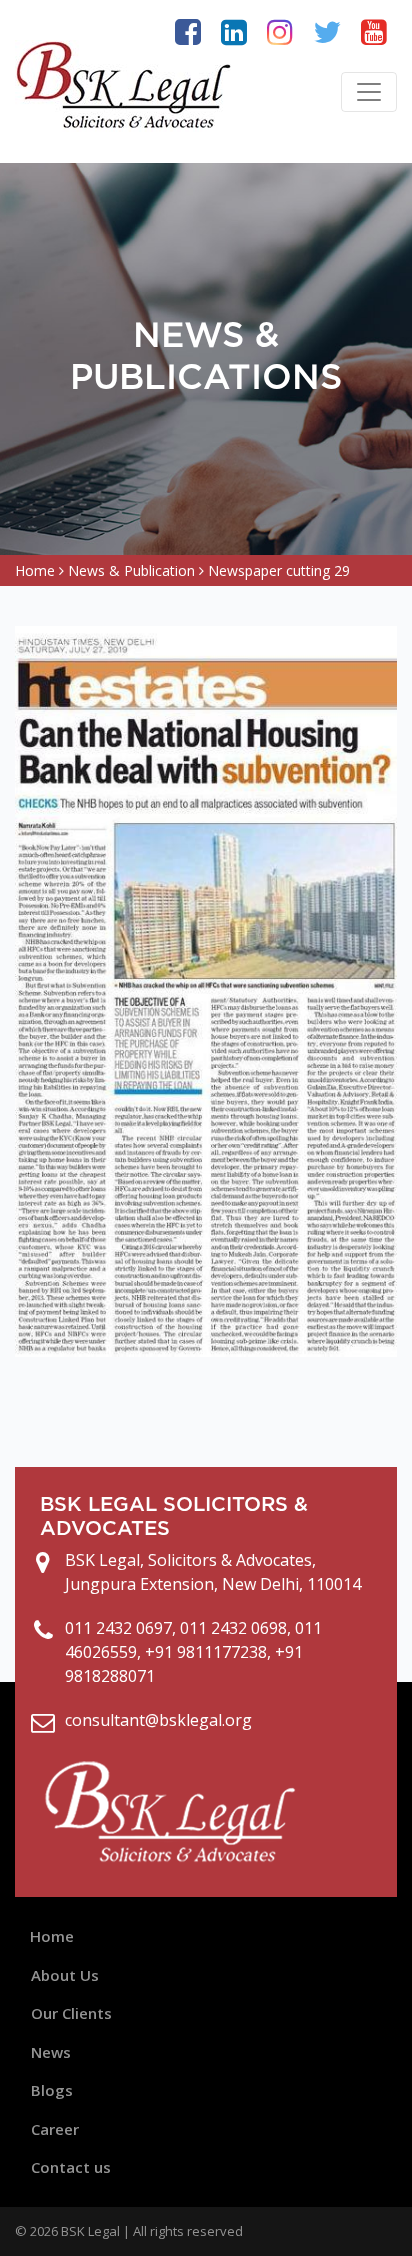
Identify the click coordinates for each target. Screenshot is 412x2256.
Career (55, 2129)
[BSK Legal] (124, 84)
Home (35, 570)
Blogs (52, 2090)
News (51, 2052)
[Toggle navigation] (369, 92)
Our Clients (71, 2013)
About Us (65, 1975)
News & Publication (131, 570)
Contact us (71, 2167)
